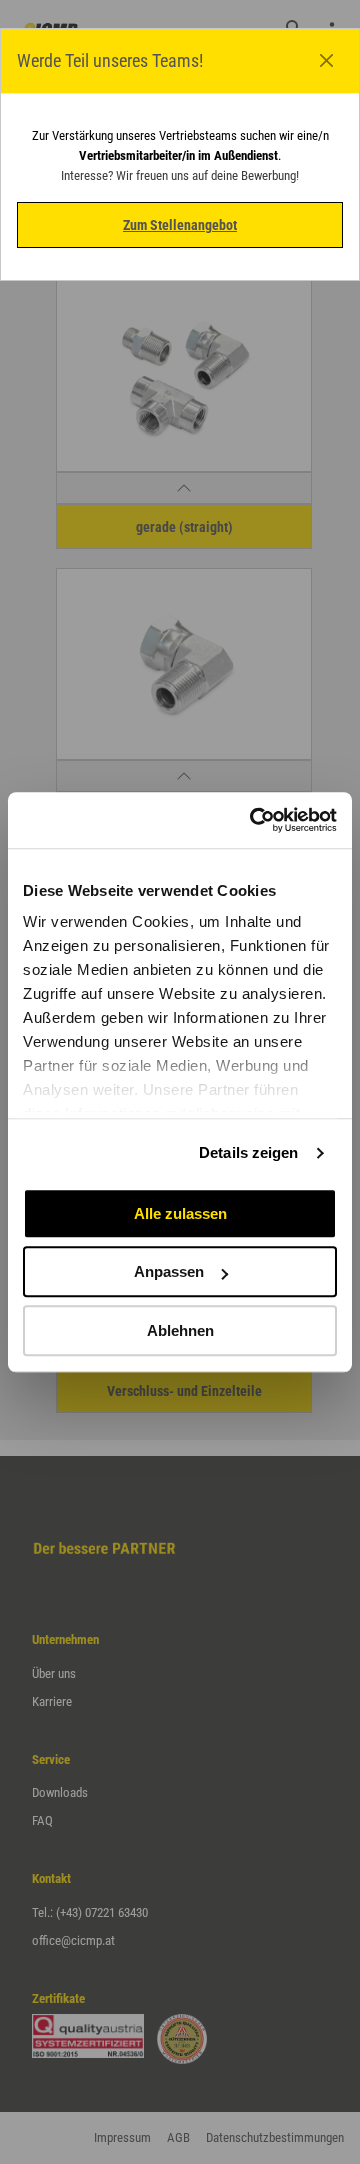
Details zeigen (248, 1152)
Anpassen (169, 1271)
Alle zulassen (180, 1213)
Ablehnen (180, 1330)
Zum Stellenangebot (180, 225)
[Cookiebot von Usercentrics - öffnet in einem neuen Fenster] (254, 820)
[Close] (327, 61)
